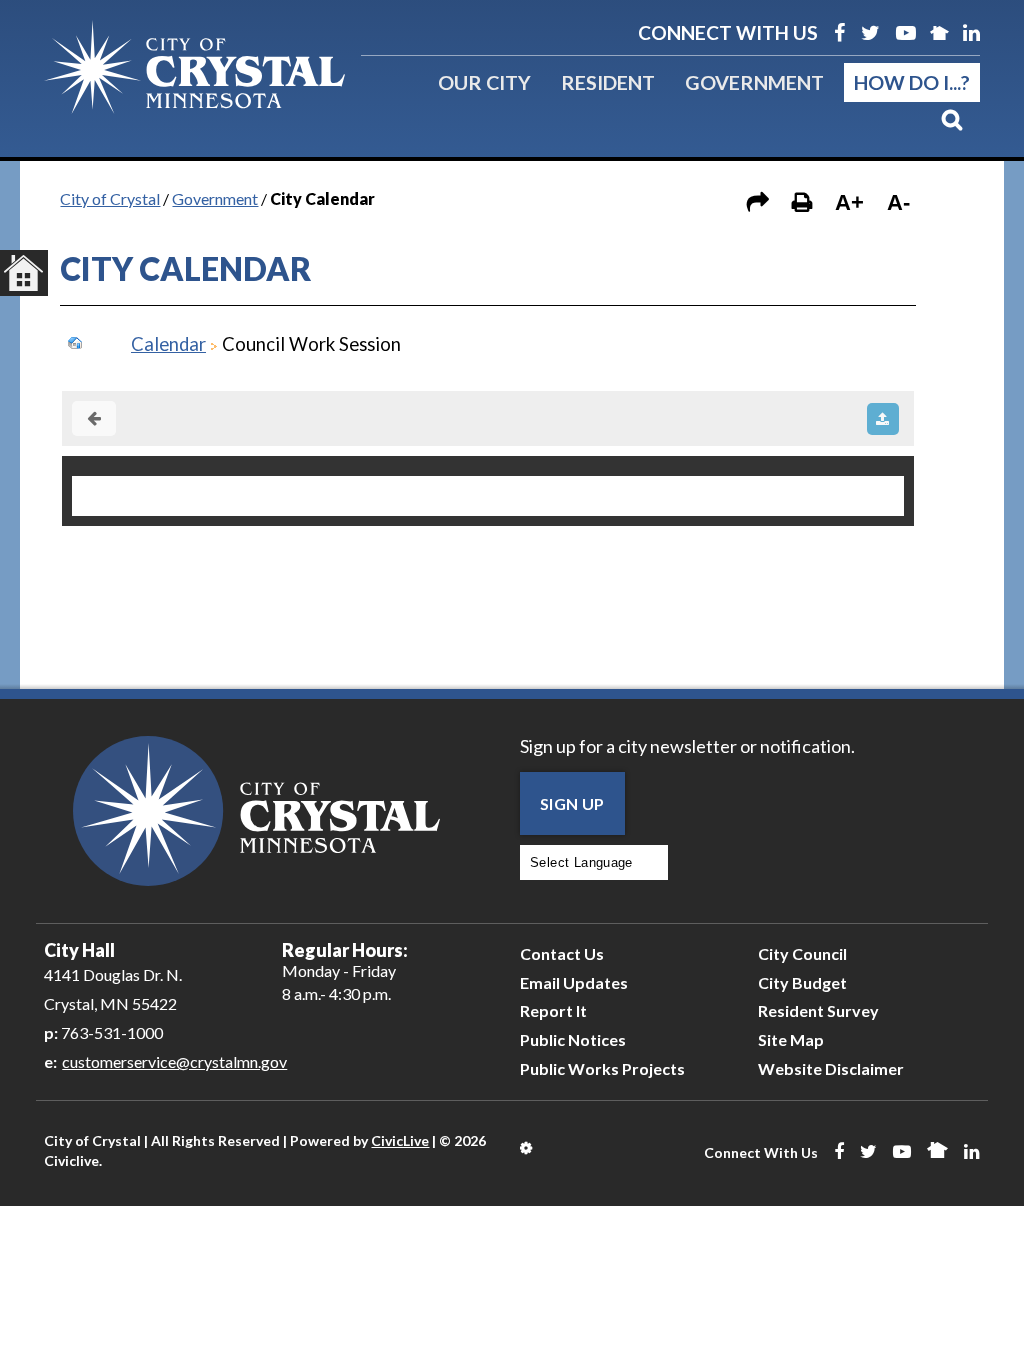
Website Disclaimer (831, 1068)
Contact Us (562, 953)
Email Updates (574, 982)
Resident (608, 82)
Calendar (168, 344)
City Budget (802, 982)
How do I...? (912, 82)
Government (754, 82)
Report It (553, 1010)
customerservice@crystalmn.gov (174, 1061)
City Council (802, 953)
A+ (849, 202)
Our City (484, 82)
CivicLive (400, 1140)
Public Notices (573, 1039)
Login (527, 1148)
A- (898, 202)
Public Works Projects (602, 1068)
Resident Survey (818, 1010)
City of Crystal (110, 198)
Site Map (791, 1039)
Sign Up (572, 803)
